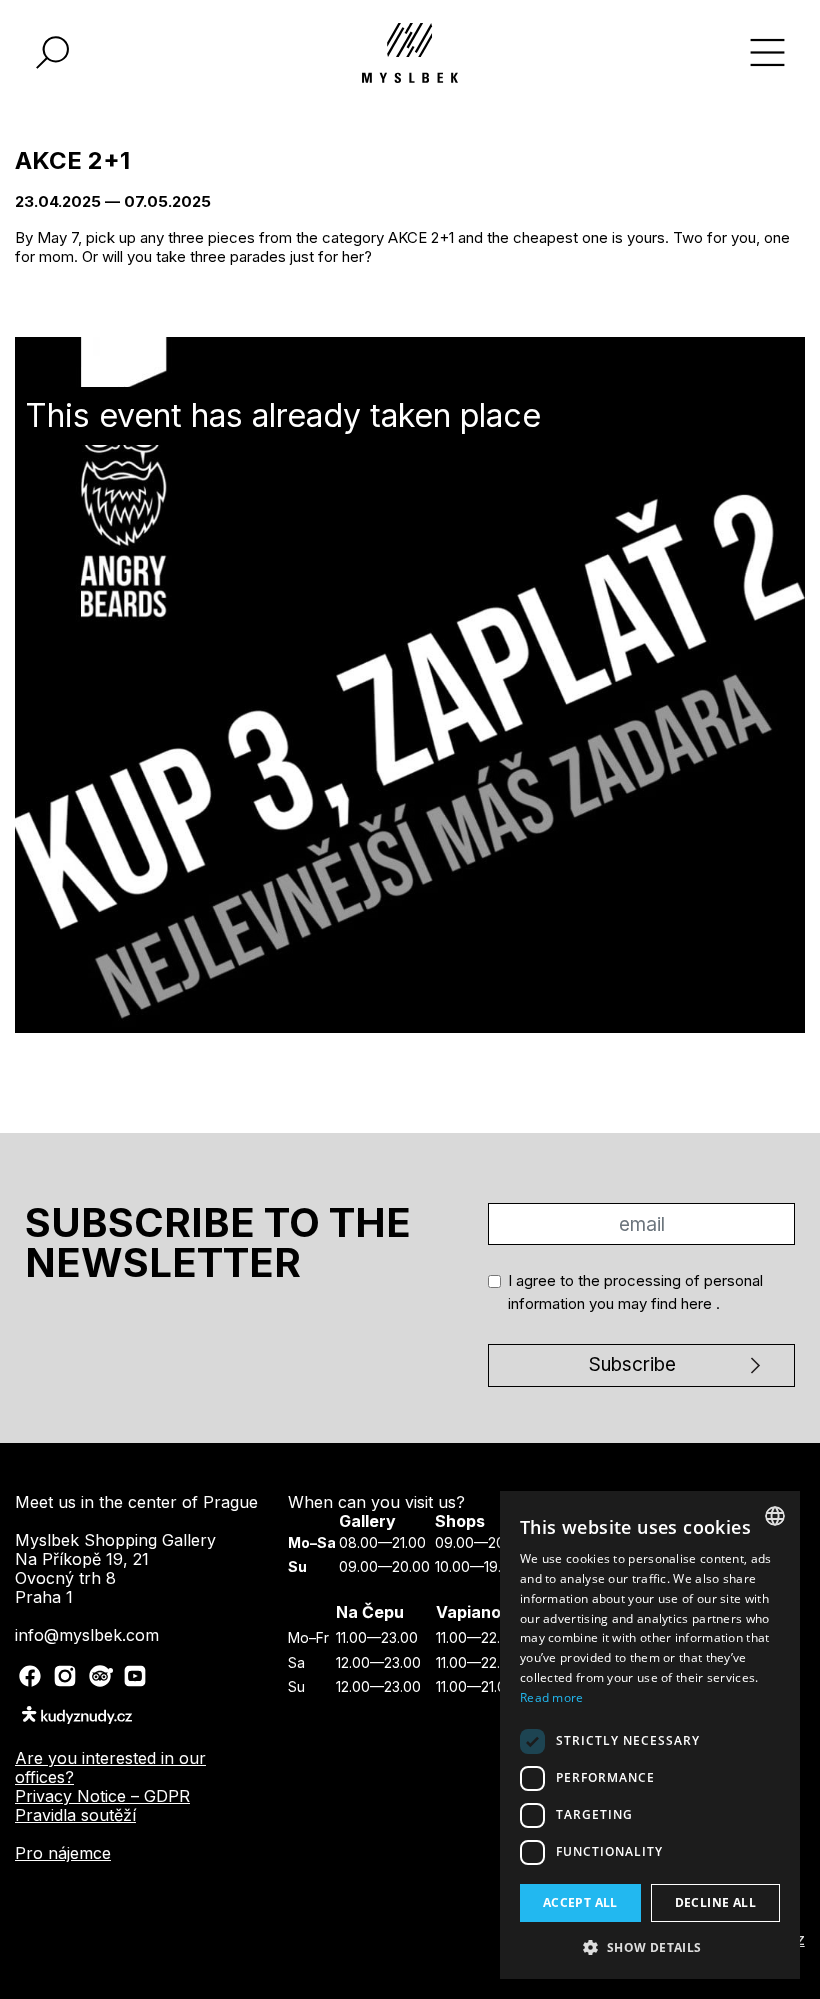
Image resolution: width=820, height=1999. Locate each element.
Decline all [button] (715, 1902)
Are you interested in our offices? (110, 1767)
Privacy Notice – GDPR (102, 1796)
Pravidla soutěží (75, 1815)
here (698, 1303)
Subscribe (632, 1364)
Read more (552, 1697)
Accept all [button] (580, 1902)
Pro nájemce (63, 1853)
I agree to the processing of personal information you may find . (635, 1292)
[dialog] (650, 1735)
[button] (650, 1947)
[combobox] (775, 1516)
